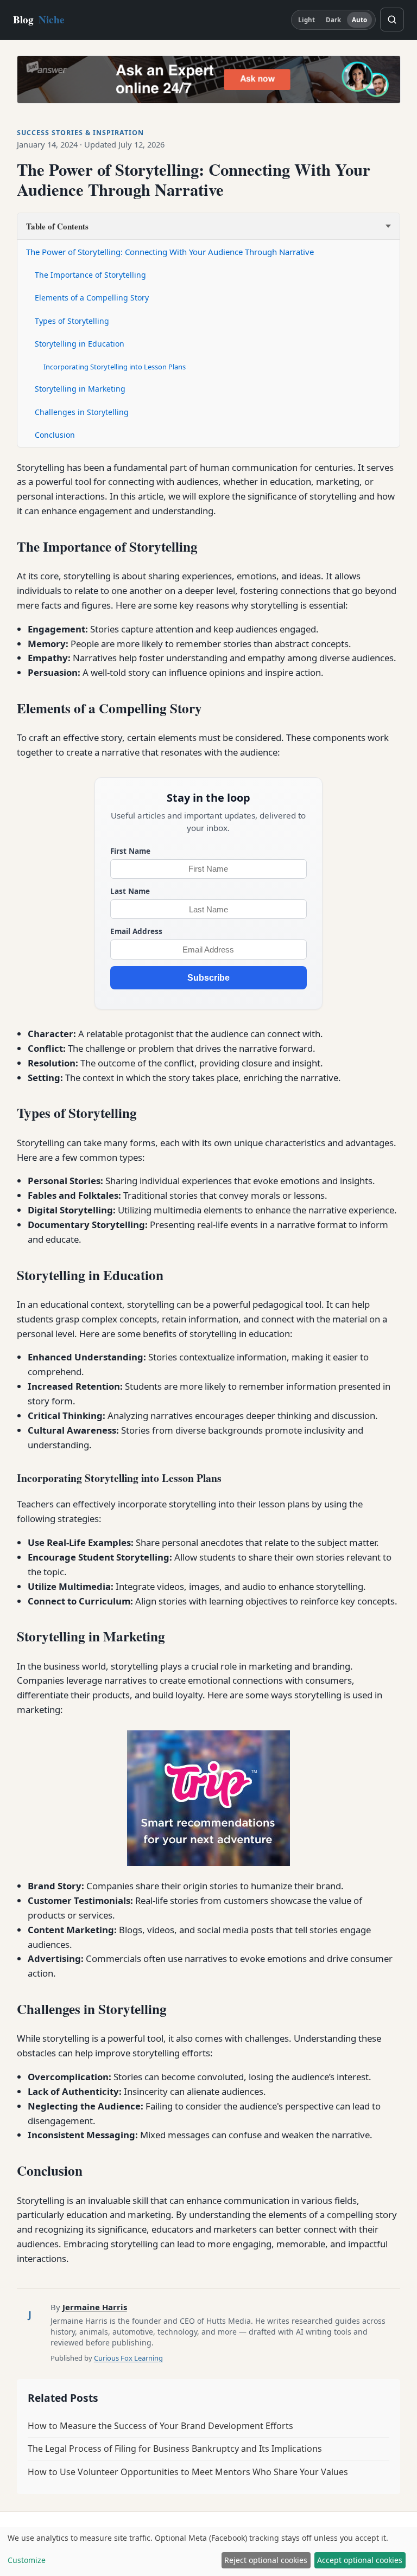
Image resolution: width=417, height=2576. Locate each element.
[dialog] (208, 2552)
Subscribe (208, 978)
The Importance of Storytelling (90, 275)
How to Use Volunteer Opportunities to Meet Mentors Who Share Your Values (188, 2472)
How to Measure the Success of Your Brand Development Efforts (160, 2426)
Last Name (130, 891)
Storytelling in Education (80, 344)
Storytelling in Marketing (80, 389)
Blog (39, 20)
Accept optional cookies (360, 2560)
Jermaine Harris (95, 2307)
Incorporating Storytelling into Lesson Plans (115, 367)
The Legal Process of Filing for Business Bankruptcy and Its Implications (175, 2449)
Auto (359, 20)
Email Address (136, 931)
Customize (27, 2560)
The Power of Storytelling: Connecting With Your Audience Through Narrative (170, 252)
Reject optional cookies (266, 2560)
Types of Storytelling (72, 321)
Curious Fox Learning (128, 2358)
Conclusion (55, 435)
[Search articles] (392, 20)
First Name (130, 851)
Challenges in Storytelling (82, 412)
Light (307, 20)
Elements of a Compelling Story (92, 298)
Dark (333, 20)
